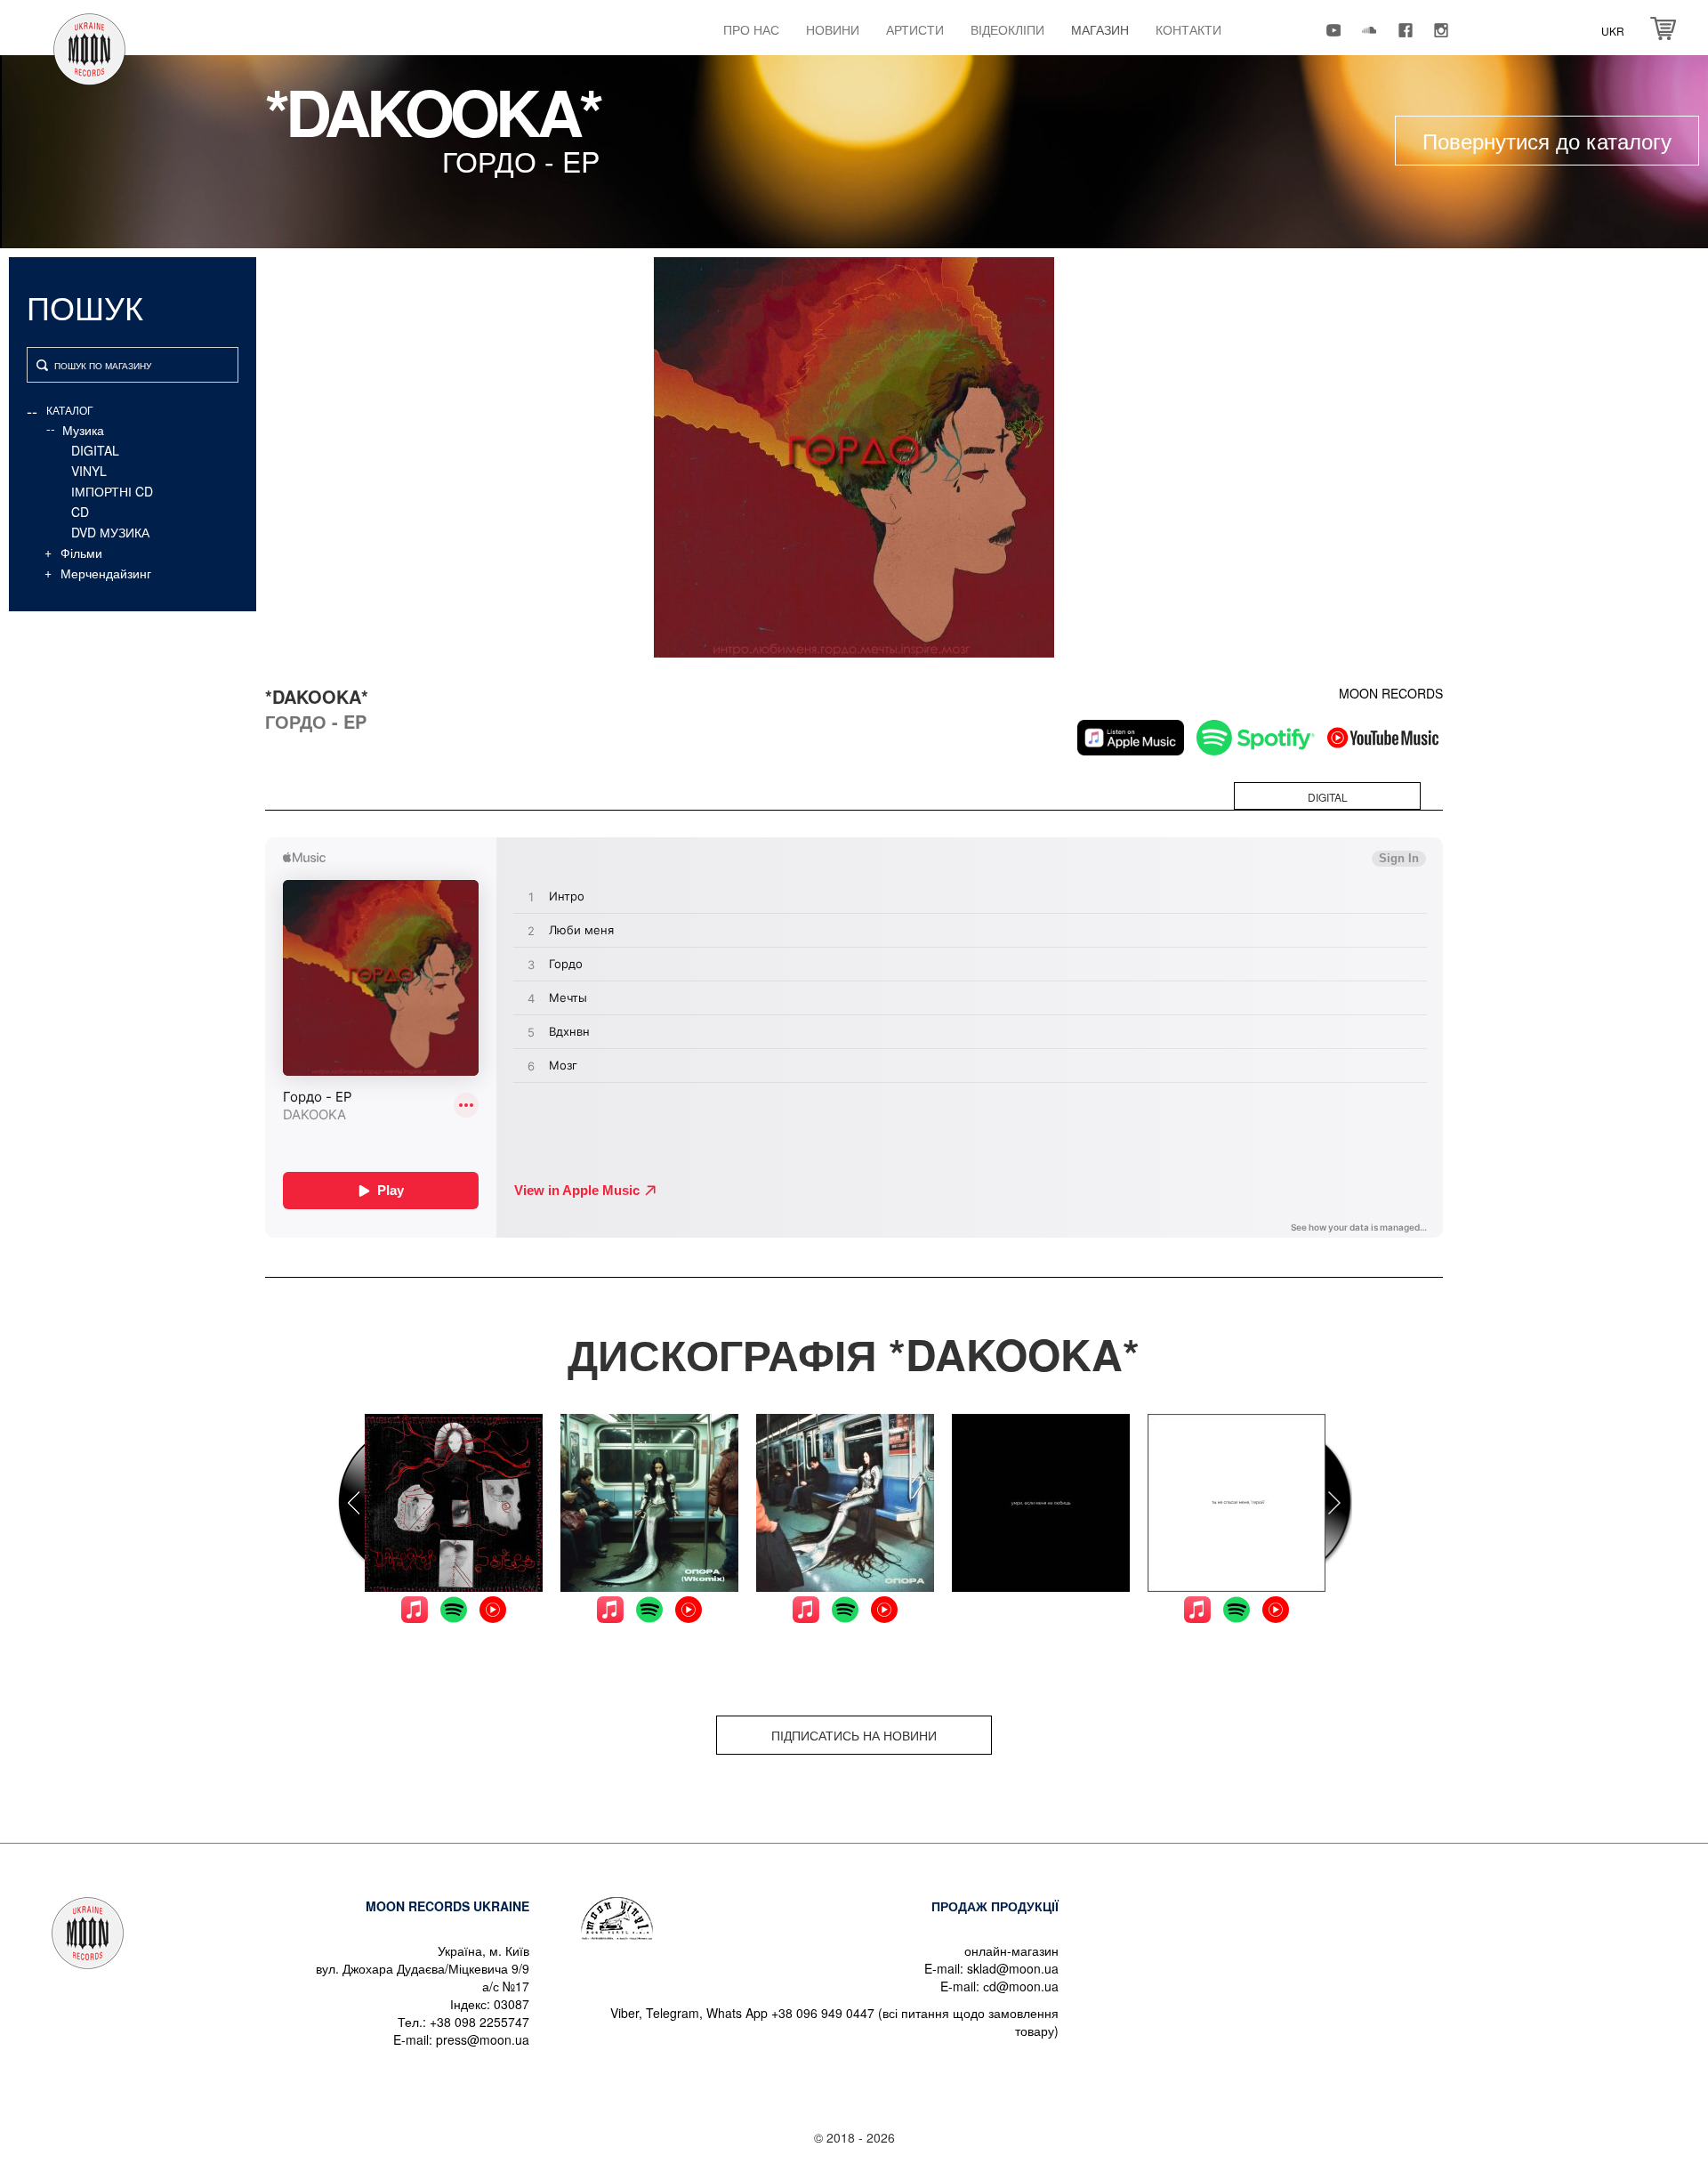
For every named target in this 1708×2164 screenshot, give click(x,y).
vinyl (89, 471)
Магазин (1100, 29)
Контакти (1188, 29)
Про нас (751, 29)
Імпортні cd (112, 491)
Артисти (915, 29)
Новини (833, 29)
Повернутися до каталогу (1547, 140)
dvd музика (110, 532)
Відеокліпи (1007, 29)
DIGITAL (95, 450)
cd (80, 512)
